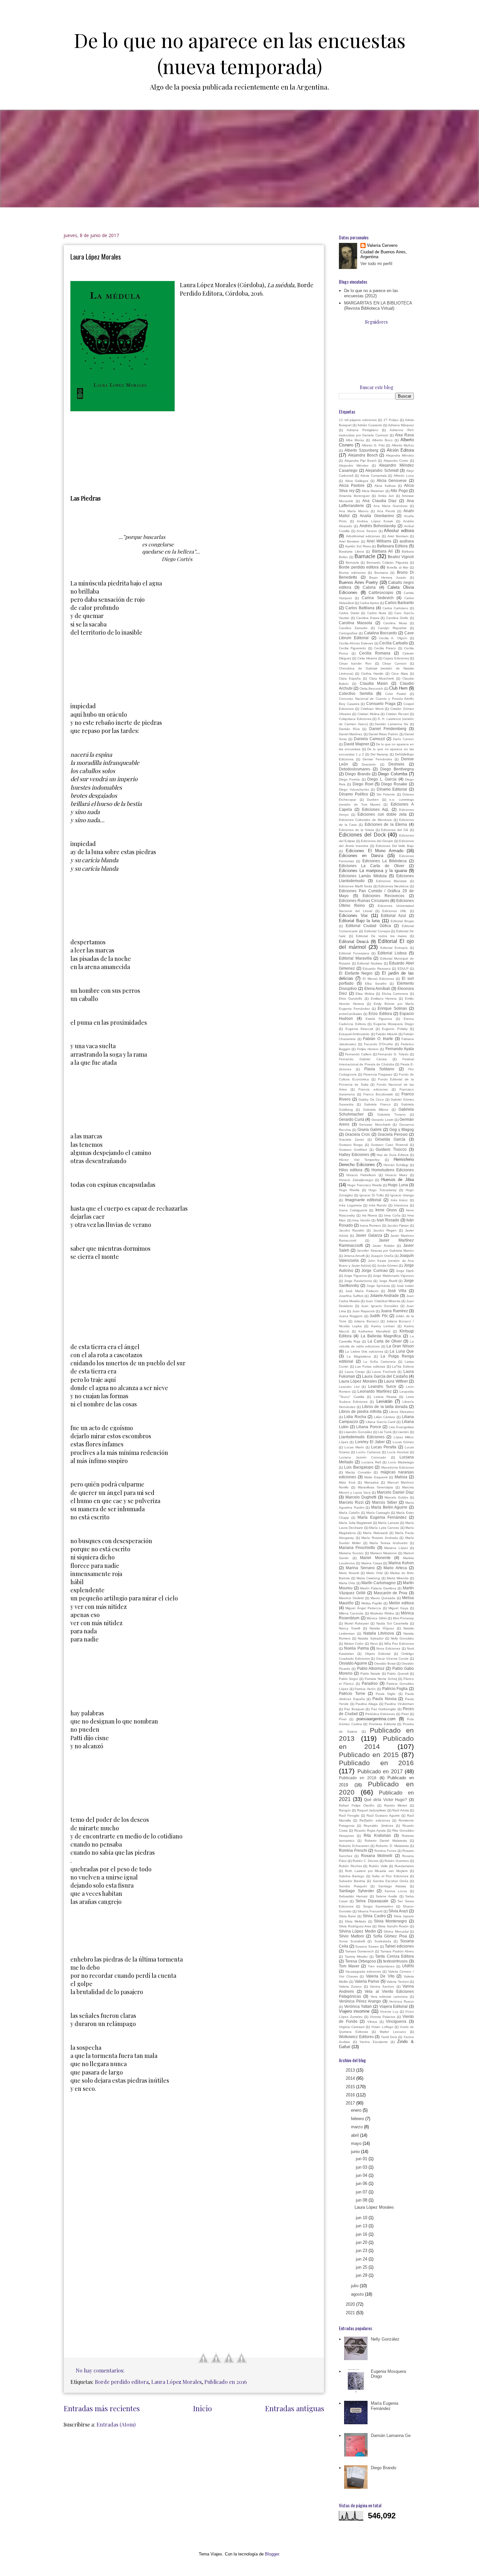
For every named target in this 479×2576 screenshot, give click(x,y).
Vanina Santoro (382, 1986)
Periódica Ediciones (380, 1714)
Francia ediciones (373, 1089)
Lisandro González (358, 1432)
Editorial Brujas (402, 921)
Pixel (405, 1714)
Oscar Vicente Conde (392, 1659)
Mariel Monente (375, 1558)
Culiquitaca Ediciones (355, 719)
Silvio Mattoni (351, 1936)
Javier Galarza (369, 1235)
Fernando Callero (358, 1054)
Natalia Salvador (370, 1638)
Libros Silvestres (401, 1412)
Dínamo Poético (354, 794)
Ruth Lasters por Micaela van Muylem (376, 1871)
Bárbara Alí (383, 551)
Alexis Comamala (374, 476)
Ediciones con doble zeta (382, 814)
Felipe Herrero (368, 1049)
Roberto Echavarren (354, 1846)
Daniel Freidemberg (388, 729)
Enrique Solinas (392, 1008)
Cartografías (348, 633)
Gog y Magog (402, 1129)
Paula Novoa (385, 1699)
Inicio (202, 2408)
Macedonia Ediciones (398, 1467)
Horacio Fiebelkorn (361, 1175)
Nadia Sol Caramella (392, 1623)
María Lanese (389, 1523)
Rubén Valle (378, 1866)
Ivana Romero (370, 1225)
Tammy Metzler (356, 1957)
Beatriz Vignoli (401, 557)
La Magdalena (359, 1356)
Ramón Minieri (396, 1805)
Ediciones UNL (394, 911)
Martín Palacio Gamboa (378, 1588)
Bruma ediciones (352, 573)
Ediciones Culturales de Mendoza (365, 820)
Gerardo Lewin (383, 1120)
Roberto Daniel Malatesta (386, 1841)
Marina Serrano (360, 1568)
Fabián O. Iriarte (378, 1039)
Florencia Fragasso (378, 1074)
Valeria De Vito (380, 1976)
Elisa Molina (365, 994)
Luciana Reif (371, 1462)
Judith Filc (379, 1316)
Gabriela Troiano (392, 1114)
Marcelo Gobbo (396, 1497)
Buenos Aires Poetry (358, 582)
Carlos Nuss (377, 613)
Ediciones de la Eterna (386, 824)
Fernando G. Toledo (393, 1054)
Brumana (381, 573)
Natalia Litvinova (379, 1633)
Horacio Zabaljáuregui (356, 1180)
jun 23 (362, 2251)
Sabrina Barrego (352, 1876)
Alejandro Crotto (396, 461)
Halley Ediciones (354, 1154)
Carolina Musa (395, 623)
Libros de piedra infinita (360, 1411)
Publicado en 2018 (358, 1778)
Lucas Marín (354, 1447)
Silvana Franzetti (370, 1911)
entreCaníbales (350, 1014)
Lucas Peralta (384, 1447)
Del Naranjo (379, 754)
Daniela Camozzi (370, 739)
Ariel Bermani (398, 536)
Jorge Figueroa (355, 1276)
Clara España (350, 678)
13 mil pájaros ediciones (358, 420)
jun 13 (362, 2226)
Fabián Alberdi (386, 1034)
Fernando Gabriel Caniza (363, 1059)
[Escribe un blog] (229, 2358)
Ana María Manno (354, 511)
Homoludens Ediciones (393, 1170)
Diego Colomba (392, 774)
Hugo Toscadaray (383, 1190)
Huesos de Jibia (398, 1180)
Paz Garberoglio (384, 1709)
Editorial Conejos (377, 931)
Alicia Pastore (352, 485)
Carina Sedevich (377, 598)
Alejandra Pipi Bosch (361, 461)
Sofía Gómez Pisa (390, 1936)
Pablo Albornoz (371, 1668)
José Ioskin (405, 1286)
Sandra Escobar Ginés (391, 1881)
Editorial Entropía (394, 948)
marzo (357, 2127)
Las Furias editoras (370, 1366)
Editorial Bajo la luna (359, 921)
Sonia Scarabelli (352, 1941)
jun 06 (362, 2183)
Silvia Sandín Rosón (393, 1926)
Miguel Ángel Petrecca (363, 1608)
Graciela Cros (357, 1134)
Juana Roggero (351, 1316)
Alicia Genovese (392, 480)
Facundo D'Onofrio (379, 1044)
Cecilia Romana (375, 653)
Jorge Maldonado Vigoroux (393, 1276)
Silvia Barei (347, 1916)
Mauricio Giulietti (351, 1598)
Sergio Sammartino (378, 1906)
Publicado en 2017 (380, 1772)
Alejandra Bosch (363, 455)
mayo (357, 2143)
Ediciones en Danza (361, 856)
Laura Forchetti (384, 1372)
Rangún (345, 1810)
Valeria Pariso (367, 1981)
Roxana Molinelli (377, 1856)
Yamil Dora (389, 2037)
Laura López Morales (96, 257)
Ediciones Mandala (392, 881)
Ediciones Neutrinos (393, 886)
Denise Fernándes (377, 759)
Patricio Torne (352, 1693)
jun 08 (362, 2200)
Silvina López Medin (357, 1931)
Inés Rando (378, 1205)
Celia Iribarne (367, 658)
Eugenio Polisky (395, 1029)
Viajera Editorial (394, 2006)
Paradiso (370, 1683)
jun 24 (362, 2259)
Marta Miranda (398, 1578)
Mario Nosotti (349, 1573)
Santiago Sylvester (356, 1891)
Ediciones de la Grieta (356, 830)
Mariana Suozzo (351, 1553)
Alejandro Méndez (354, 465)
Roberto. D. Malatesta (392, 1846)
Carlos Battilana (360, 608)
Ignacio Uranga (402, 1195)
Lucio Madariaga (401, 1462)
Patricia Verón (365, 1689)
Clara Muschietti (382, 678)
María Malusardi (375, 1533)
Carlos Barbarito (399, 603)
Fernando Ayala (400, 1049)
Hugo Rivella (349, 1190)
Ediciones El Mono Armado (374, 851)
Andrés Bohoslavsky (378, 526)
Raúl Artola (400, 1810)
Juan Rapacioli (363, 1311)
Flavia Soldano (379, 1069)
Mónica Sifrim (377, 1618)
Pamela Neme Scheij (381, 1679)
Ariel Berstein (349, 541)
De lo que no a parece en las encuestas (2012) (371, 293)
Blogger (272, 2554)
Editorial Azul (393, 915)
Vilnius (372, 2022)
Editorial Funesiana (354, 953)
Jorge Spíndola (378, 1286)
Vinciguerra (396, 2021)
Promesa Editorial (382, 1724)
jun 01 (362, 2159)
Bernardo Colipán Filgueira (387, 563)
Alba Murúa (355, 440)
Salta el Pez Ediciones (390, 1876)
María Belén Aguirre (389, 1507)
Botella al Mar (398, 567)
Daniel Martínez (351, 734)
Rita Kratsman (377, 1835)
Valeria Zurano (350, 1986)
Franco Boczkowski (378, 1094)
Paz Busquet (354, 1709)
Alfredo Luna (404, 476)
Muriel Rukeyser (357, 1623)
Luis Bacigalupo (359, 1467)
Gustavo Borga (351, 1145)
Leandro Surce (382, 1386)
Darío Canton (403, 739)
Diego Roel (363, 784)
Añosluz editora (399, 531)
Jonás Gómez (387, 1266)
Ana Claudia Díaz (380, 501)
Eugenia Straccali (359, 1029)
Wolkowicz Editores (356, 2037)
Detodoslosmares (355, 769)
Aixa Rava (404, 435)
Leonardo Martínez (375, 1391)
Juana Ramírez (394, 1311)
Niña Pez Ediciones (399, 1644)
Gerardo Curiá (352, 1119)
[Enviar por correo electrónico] (241, 2358)
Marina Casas (372, 1563)
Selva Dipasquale (372, 1901)
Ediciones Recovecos (384, 896)
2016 (351, 2095)
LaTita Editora (403, 1366)
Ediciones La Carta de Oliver (372, 866)
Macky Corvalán (358, 1472)
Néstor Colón (354, 1644)
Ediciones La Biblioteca (385, 861)
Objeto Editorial (378, 1654)
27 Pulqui (391, 420)
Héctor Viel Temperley (359, 1160)
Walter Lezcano (393, 2032)
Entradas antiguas (295, 2408)
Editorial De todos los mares (381, 936)
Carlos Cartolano (395, 608)
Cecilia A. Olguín (393, 638)
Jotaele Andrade (385, 1295)
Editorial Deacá (354, 942)
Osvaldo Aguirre (353, 1663)
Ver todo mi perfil (376, 264)
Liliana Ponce (369, 1427)
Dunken (373, 800)
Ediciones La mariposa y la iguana (373, 871)
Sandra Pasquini (353, 1886)
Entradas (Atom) (116, 2424)
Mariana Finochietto (357, 1548)
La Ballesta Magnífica (381, 1336)
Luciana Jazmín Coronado (363, 1457)
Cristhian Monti (372, 709)
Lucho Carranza (368, 1452)
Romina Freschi (353, 1850)
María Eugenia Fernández (382, 1517)
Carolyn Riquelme (392, 628)
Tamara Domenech (359, 1951)
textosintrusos (395, 1961)
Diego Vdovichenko (354, 789)
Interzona (401, 1205)
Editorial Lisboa (392, 953)
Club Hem (398, 688)
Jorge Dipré (405, 1271)
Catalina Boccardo (381, 633)
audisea (407, 541)
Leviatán (384, 1401)
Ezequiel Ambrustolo (354, 1034)
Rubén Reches (350, 1866)
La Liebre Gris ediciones (364, 1351)
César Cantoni (394, 663)
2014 (351, 2078)
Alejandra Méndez (400, 455)
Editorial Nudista (370, 963)
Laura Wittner (396, 1381)
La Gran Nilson (400, 1346)
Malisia (401, 1477)
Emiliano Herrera (384, 999)
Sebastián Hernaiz (353, 1896)
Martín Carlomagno (378, 1583)
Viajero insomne (354, 2011)
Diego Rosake (394, 784)
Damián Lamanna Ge (392, 724)
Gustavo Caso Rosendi (389, 1145)
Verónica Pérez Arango (360, 2001)
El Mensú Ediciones (378, 979)
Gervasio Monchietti (375, 1125)
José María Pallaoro (362, 1291)
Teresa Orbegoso (361, 1961)
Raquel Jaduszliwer (372, 1810)
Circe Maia (400, 674)
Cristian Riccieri (397, 714)
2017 (351, 2103)
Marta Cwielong (368, 1578)
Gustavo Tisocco (391, 1149)
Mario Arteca (395, 1568)
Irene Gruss (386, 1210)
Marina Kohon (401, 1563)
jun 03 (362, 2167)
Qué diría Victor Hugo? (385, 1800)
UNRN (408, 1966)
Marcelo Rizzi (351, 1502)
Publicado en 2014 (376, 1742)
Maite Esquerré (376, 1477)
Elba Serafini (376, 984)
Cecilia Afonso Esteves (356, 643)
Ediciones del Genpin (377, 841)
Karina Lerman (383, 1326)
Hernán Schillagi (396, 1165)
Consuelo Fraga (381, 704)
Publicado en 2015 (369, 1755)
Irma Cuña (392, 1215)
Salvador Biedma (352, 1881)
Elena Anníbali (377, 988)
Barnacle (365, 556)
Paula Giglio (386, 1694)
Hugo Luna (398, 1185)
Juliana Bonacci (366, 1321)
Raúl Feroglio (349, 1816)
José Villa (397, 1291)
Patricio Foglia (395, 1689)
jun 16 (362, 2234)
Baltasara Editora (392, 546)
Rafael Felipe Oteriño (357, 1805)
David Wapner (356, 744)
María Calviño (349, 1513)
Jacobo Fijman (398, 1225)
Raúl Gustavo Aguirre (383, 1816)
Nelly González (402, 1638)
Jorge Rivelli (388, 1281)
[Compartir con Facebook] (203, 2358)
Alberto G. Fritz (373, 445)
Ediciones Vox (353, 915)
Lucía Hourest (398, 1452)
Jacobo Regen (385, 1230)
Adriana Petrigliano (363, 430)
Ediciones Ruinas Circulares (364, 901)
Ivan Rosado (388, 1220)
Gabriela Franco (377, 1104)
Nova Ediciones (388, 1648)
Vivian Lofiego (382, 2027)
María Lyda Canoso (384, 1528)
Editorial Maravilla (355, 958)
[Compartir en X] (216, 2358)
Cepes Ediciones (396, 658)
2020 (351, 2304)
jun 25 (362, 2267)
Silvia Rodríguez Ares (355, 1926)
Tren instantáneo (381, 1966)
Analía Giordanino (377, 516)
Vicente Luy (389, 2012)
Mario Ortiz (375, 1573)
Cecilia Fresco (385, 648)
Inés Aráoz (399, 1200)
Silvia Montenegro (390, 1921)
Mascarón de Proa (391, 1593)
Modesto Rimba (382, 1613)
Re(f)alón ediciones (375, 1820)
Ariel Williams (379, 541)
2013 (351, 2070)
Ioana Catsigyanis (353, 1210)
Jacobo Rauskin (352, 1230)
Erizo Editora (380, 1014)
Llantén (403, 1432)
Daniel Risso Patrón (384, 734)
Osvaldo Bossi (385, 1663)
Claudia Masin (374, 683)
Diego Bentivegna (397, 769)
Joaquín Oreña (382, 1256)
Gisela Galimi (370, 1129)
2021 (351, 2313)
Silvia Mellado (356, 1921)
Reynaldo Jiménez (378, 1826)
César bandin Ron (355, 663)
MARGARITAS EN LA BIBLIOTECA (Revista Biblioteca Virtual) (378, 306)
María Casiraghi (378, 1513)
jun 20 (362, 2242)
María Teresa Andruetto (389, 1543)
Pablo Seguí (348, 1679)
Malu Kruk (347, 1482)
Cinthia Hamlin (372, 674)
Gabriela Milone (376, 1110)
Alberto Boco (382, 440)
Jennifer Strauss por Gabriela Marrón (385, 1251)
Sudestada (383, 1941)
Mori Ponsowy (404, 1618)
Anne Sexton (367, 531)
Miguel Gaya (398, 1608)
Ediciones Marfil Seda (356, 886)
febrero (358, 2119)
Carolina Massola (356, 623)
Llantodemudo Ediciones (362, 1437)
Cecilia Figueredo (352, 648)
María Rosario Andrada (379, 1538)
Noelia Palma (356, 1648)
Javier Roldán (383, 1246)
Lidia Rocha (355, 1417)
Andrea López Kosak (375, 521)
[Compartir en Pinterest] (142, 2372)
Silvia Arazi (398, 1911)
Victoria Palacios (383, 2017)
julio (355, 2286)
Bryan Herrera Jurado (388, 577)
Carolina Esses (368, 618)
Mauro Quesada (383, 1598)
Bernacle (352, 563)
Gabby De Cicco (371, 1099)
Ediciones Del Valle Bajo (395, 846)
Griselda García (390, 1139)
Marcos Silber (385, 1502)
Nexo (374, 1644)
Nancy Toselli (349, 1628)
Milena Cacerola (351, 1613)
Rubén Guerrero (397, 1861)
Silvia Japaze (404, 1916)
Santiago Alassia (392, 1886)
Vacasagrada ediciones (363, 1971)
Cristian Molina (369, 714)
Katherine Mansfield (374, 1331)
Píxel (343, 1719)
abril (356, 2135)
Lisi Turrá (385, 1432)
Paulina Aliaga (367, 1704)
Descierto (369, 764)
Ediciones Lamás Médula (363, 876)
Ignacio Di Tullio (372, 1195)
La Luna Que (402, 1351)
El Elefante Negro (356, 973)
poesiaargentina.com (376, 1719)
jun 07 (362, 2192)
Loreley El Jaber (370, 1442)
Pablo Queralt (398, 1674)
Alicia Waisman (373, 491)
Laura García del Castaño (385, 1376)
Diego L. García (382, 779)
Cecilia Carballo (394, 643)
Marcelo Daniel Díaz (395, 1492)
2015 (351, 2087)
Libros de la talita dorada (385, 1407)
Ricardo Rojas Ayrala (370, 1830)
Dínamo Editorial (392, 789)
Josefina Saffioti (351, 1296)
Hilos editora (351, 1170)
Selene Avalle (386, 1896)
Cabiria (369, 587)
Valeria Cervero (382, 245)
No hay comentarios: (101, 2370)
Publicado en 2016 (226, 2382)
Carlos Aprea (369, 603)
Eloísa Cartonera (395, 994)
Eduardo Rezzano (377, 969)
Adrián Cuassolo (370, 425)
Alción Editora (400, 450)
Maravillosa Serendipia (376, 1487)
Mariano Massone (384, 1553)
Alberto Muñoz (403, 445)
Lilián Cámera (385, 1417)
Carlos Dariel (349, 613)
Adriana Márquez (401, 425)
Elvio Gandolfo (351, 999)
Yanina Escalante (374, 2042)
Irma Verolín (361, 1220)
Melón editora (401, 1603)
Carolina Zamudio (353, 628)
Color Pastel (396, 694)
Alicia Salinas (385, 486)
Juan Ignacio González (380, 1306)
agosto (358, 2294)
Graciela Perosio (393, 1134)
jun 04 (362, 2175)
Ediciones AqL (376, 809)
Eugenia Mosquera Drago (394, 1024)
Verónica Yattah (358, 2006)
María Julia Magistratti (355, 1523)
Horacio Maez (396, 1175)
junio (356, 2152)
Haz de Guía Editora (393, 1155)
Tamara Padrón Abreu (397, 1951)
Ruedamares (404, 1866)
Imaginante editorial (363, 1200)
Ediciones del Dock (362, 835)
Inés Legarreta (350, 1205)
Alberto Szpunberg (361, 450)
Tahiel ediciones (399, 1946)
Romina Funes (385, 1851)
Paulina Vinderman (399, 1704)
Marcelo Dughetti (361, 1497)
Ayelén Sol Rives (358, 546)
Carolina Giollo (397, 618)
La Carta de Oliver (385, 1341)
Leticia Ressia (385, 1397)
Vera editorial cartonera (389, 1997)
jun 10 (362, 2218)
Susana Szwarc (367, 1946)
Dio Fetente (386, 794)
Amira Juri (386, 496)
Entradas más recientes (102, 2408)
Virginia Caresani (352, 2027)
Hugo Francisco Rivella (365, 1185)
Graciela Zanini (351, 1140)
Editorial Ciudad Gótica (368, 926)
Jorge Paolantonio (358, 1281)
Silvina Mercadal (396, 1931)
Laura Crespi (355, 1372)
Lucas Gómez (403, 1442)
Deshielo (396, 764)
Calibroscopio (381, 592)
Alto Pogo (399, 491)
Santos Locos (396, 1891)
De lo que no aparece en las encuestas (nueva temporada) (240, 53)
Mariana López (396, 1548)
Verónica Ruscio (401, 2001)
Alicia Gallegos (357, 481)
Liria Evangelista (401, 1427)
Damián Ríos (349, 729)
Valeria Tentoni (398, 1982)
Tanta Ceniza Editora (394, 1956)
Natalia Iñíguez (382, 1628)
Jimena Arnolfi (354, 1256)
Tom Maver (349, 1966)
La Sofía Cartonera (379, 1362)
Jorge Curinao (374, 1270)
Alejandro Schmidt (382, 470)
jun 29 (362, 2275)
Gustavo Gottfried (353, 1150)
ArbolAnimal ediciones (363, 536)
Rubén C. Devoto (366, 1861)
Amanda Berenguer (354, 496)
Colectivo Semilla (356, 693)
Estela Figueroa (379, 1019)
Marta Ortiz (347, 1583)
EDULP (403, 969)
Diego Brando (358, 774)
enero (357, 2110)
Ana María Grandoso (391, 506)
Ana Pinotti (386, 511)
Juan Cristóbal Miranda (383, 1301)
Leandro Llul (349, 1387)
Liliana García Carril (381, 1422)
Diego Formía (349, 779)
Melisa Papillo (372, 1603)
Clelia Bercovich (371, 689)
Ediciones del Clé (395, 830)
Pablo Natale (370, 1674)
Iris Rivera (370, 1215)
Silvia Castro (374, 1916)
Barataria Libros (351, 551)
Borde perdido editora (122, 2382)
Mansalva (371, 1482)
